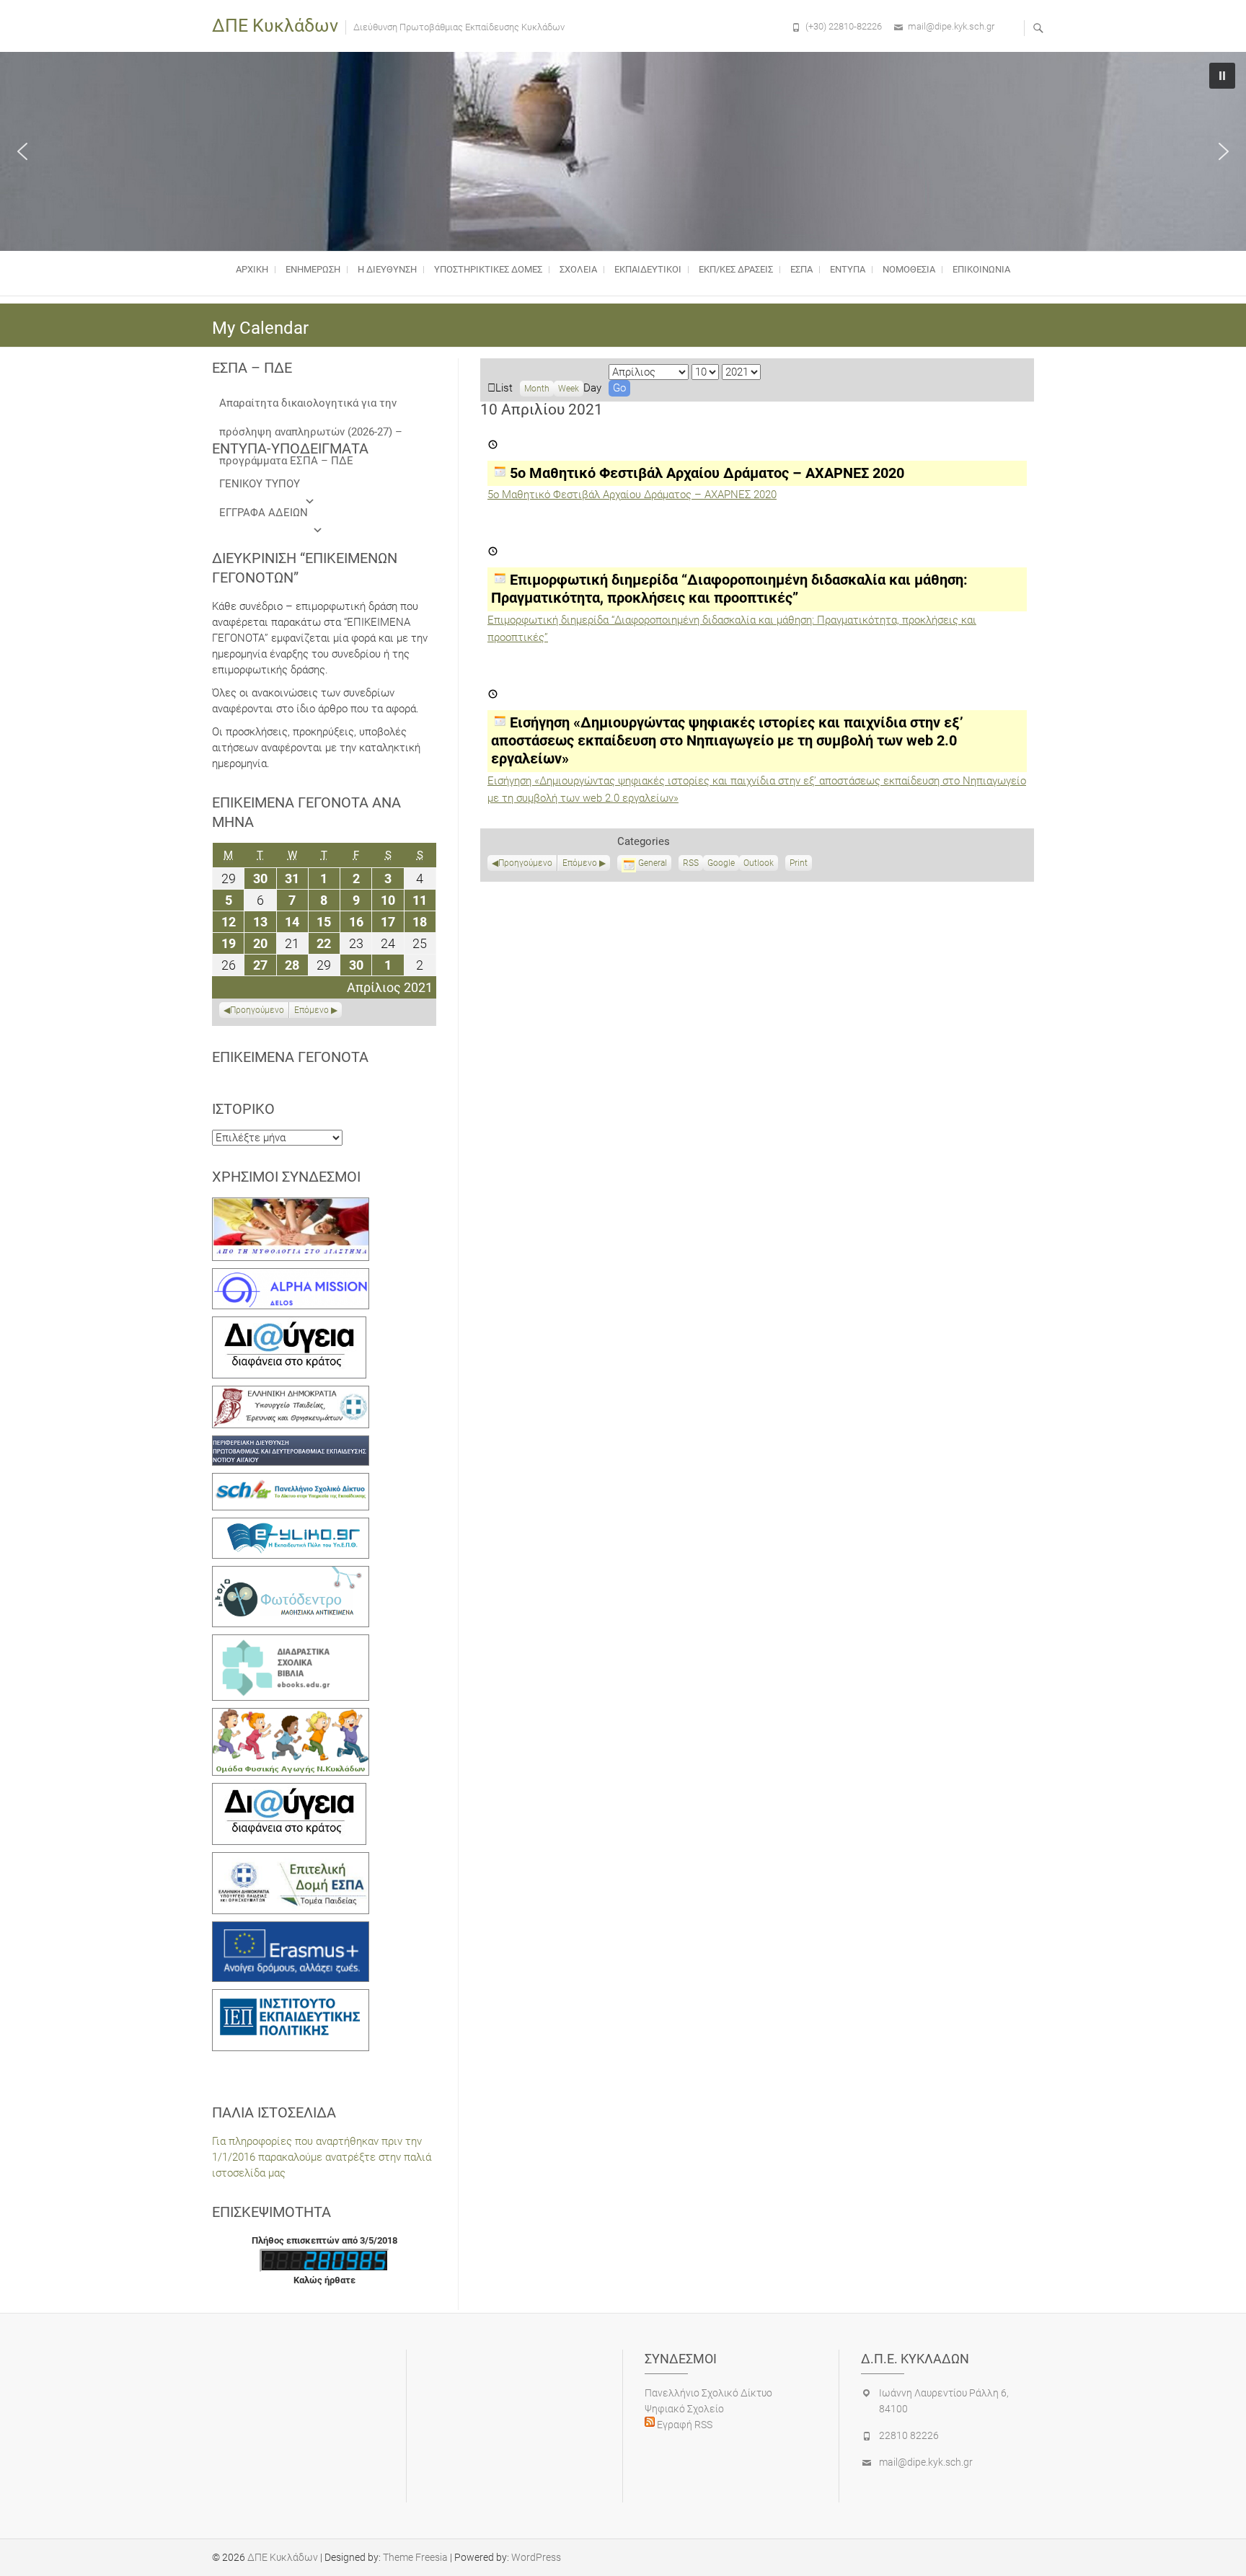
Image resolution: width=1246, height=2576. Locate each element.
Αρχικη (252, 269)
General (653, 863)
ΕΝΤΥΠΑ (848, 269)
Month (537, 389)
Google (721, 864)
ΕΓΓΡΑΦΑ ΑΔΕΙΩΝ (264, 513)
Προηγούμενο (525, 863)
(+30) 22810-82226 (844, 26)
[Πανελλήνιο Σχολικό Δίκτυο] (291, 1481)
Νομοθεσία (909, 269)
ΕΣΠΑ (801, 269)
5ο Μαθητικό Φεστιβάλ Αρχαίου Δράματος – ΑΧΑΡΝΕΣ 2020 (632, 495)
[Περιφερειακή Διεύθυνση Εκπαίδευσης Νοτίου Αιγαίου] (291, 1443)
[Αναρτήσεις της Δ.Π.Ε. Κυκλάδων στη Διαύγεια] (289, 1324)
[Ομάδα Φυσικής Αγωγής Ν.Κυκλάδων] (291, 1716)
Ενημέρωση (313, 269)
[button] (22, 151)
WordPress (536, 2557)
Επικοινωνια (981, 269)
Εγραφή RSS (684, 2425)
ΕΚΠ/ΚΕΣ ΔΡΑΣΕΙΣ (736, 269)
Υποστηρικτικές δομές (488, 269)
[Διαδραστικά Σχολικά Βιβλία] (291, 1642)
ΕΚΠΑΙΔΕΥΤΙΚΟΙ (648, 269)
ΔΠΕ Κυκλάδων (275, 26)
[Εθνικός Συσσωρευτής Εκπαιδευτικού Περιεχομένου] (291, 1574)
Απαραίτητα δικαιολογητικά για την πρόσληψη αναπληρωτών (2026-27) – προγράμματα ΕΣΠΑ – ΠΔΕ (311, 407)
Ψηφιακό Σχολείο (684, 2409)
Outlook (759, 864)
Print (801, 864)
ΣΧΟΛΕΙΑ (578, 269)
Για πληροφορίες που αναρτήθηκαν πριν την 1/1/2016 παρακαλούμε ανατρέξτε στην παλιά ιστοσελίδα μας (322, 2157)
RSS (691, 863)
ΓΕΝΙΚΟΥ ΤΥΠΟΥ (260, 484)
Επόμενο (580, 863)
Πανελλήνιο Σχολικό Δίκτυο (708, 2393)
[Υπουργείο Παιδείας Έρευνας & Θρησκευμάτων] (291, 1394)
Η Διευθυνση (387, 269)
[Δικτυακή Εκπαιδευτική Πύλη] (291, 1526)
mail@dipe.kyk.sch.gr (951, 26)
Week (569, 389)
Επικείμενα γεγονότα (290, 1057)
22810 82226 (909, 2435)
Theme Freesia (415, 2557)
